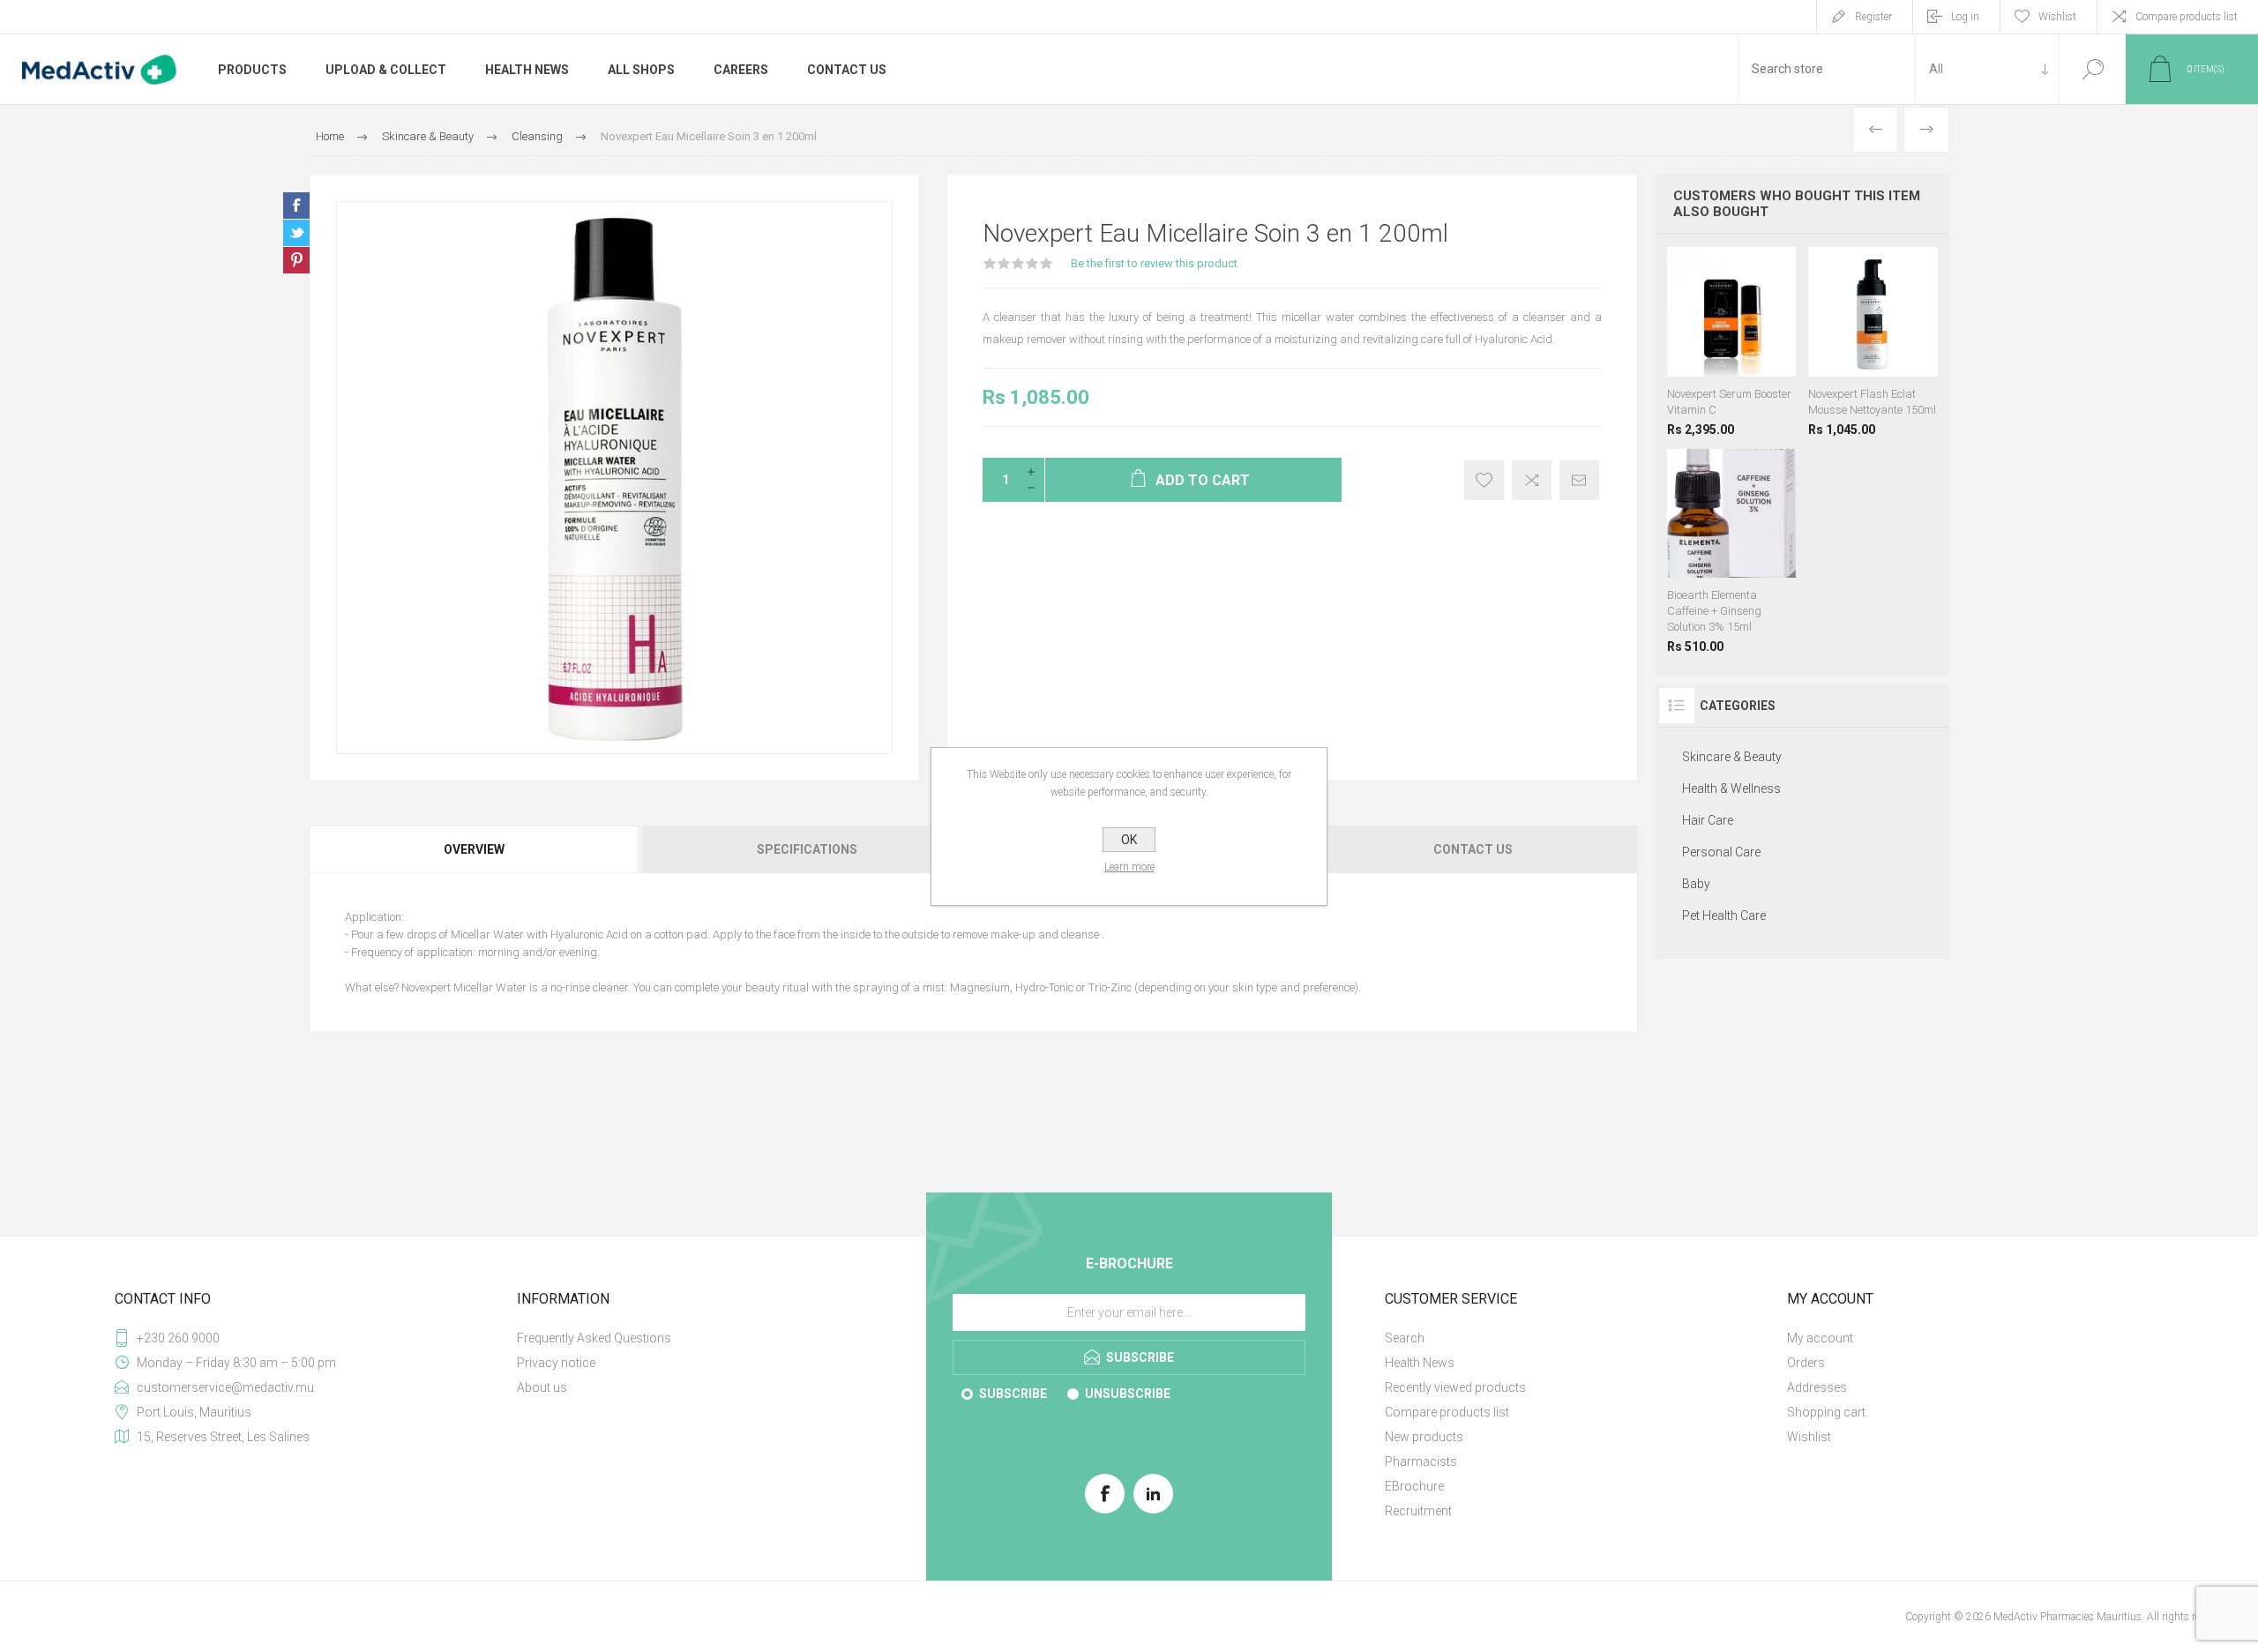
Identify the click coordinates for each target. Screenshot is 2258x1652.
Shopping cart (1826, 1412)
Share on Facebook (296, 206)
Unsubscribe (1128, 1394)
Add (1754, 350)
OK (1129, 840)
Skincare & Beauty (1732, 757)
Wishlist (1809, 1437)
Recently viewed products (1455, 1387)
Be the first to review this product (1154, 263)
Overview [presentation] (474, 849)
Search (2093, 69)
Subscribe (1013, 1394)
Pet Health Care (1724, 916)
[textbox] (1827, 69)
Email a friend (1579, 480)
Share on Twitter (296, 233)
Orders (1806, 1363)
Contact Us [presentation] (1473, 849)
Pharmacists (1421, 1461)
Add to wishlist (1484, 480)
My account (1820, 1338)
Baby (1696, 884)
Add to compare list (1532, 480)
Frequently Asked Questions (594, 1338)
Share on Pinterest (296, 260)
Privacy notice (556, 1363)
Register (1873, 17)
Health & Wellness (1731, 789)
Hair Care (1708, 820)
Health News (1420, 1363)
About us (542, 1387)
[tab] (475, 849)
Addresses (1817, 1387)
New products (1424, 1437)
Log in (1965, 17)
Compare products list (2187, 17)
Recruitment (1418, 1511)
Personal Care (1721, 852)
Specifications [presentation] (807, 849)
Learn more (1129, 867)
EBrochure (1414, 1486)
